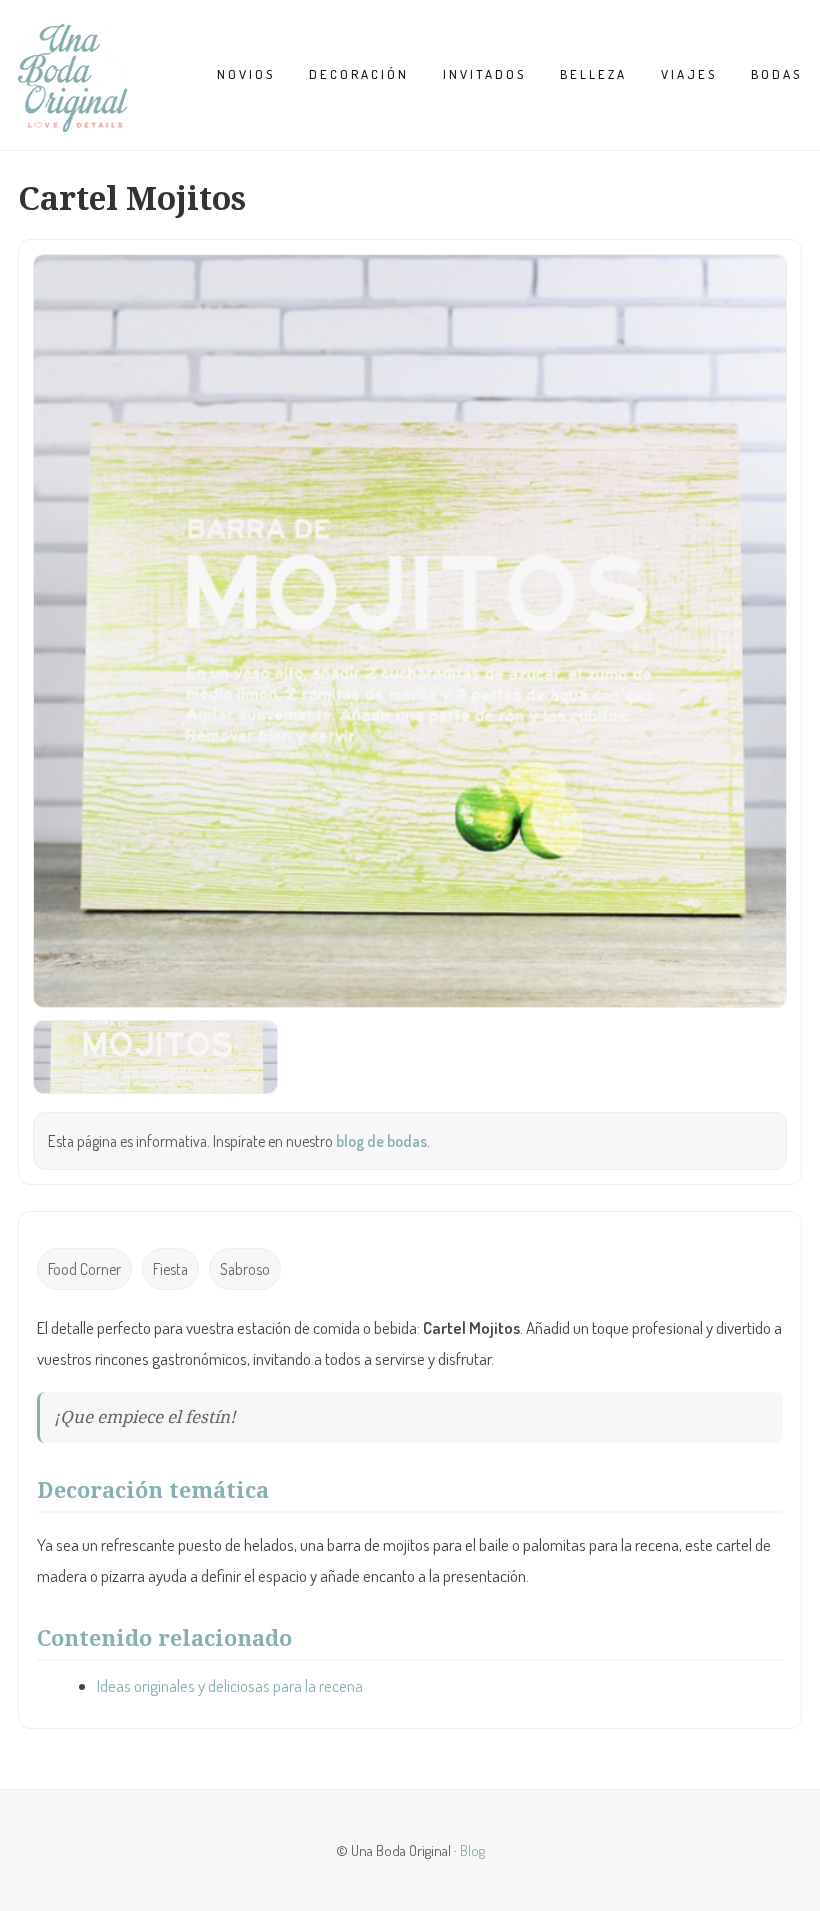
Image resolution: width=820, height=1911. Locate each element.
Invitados (484, 74)
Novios (246, 74)
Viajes (689, 74)
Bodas (776, 74)
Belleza (593, 74)
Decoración (359, 74)
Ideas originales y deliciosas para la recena (230, 1685)
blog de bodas (381, 1141)
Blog (472, 1850)
